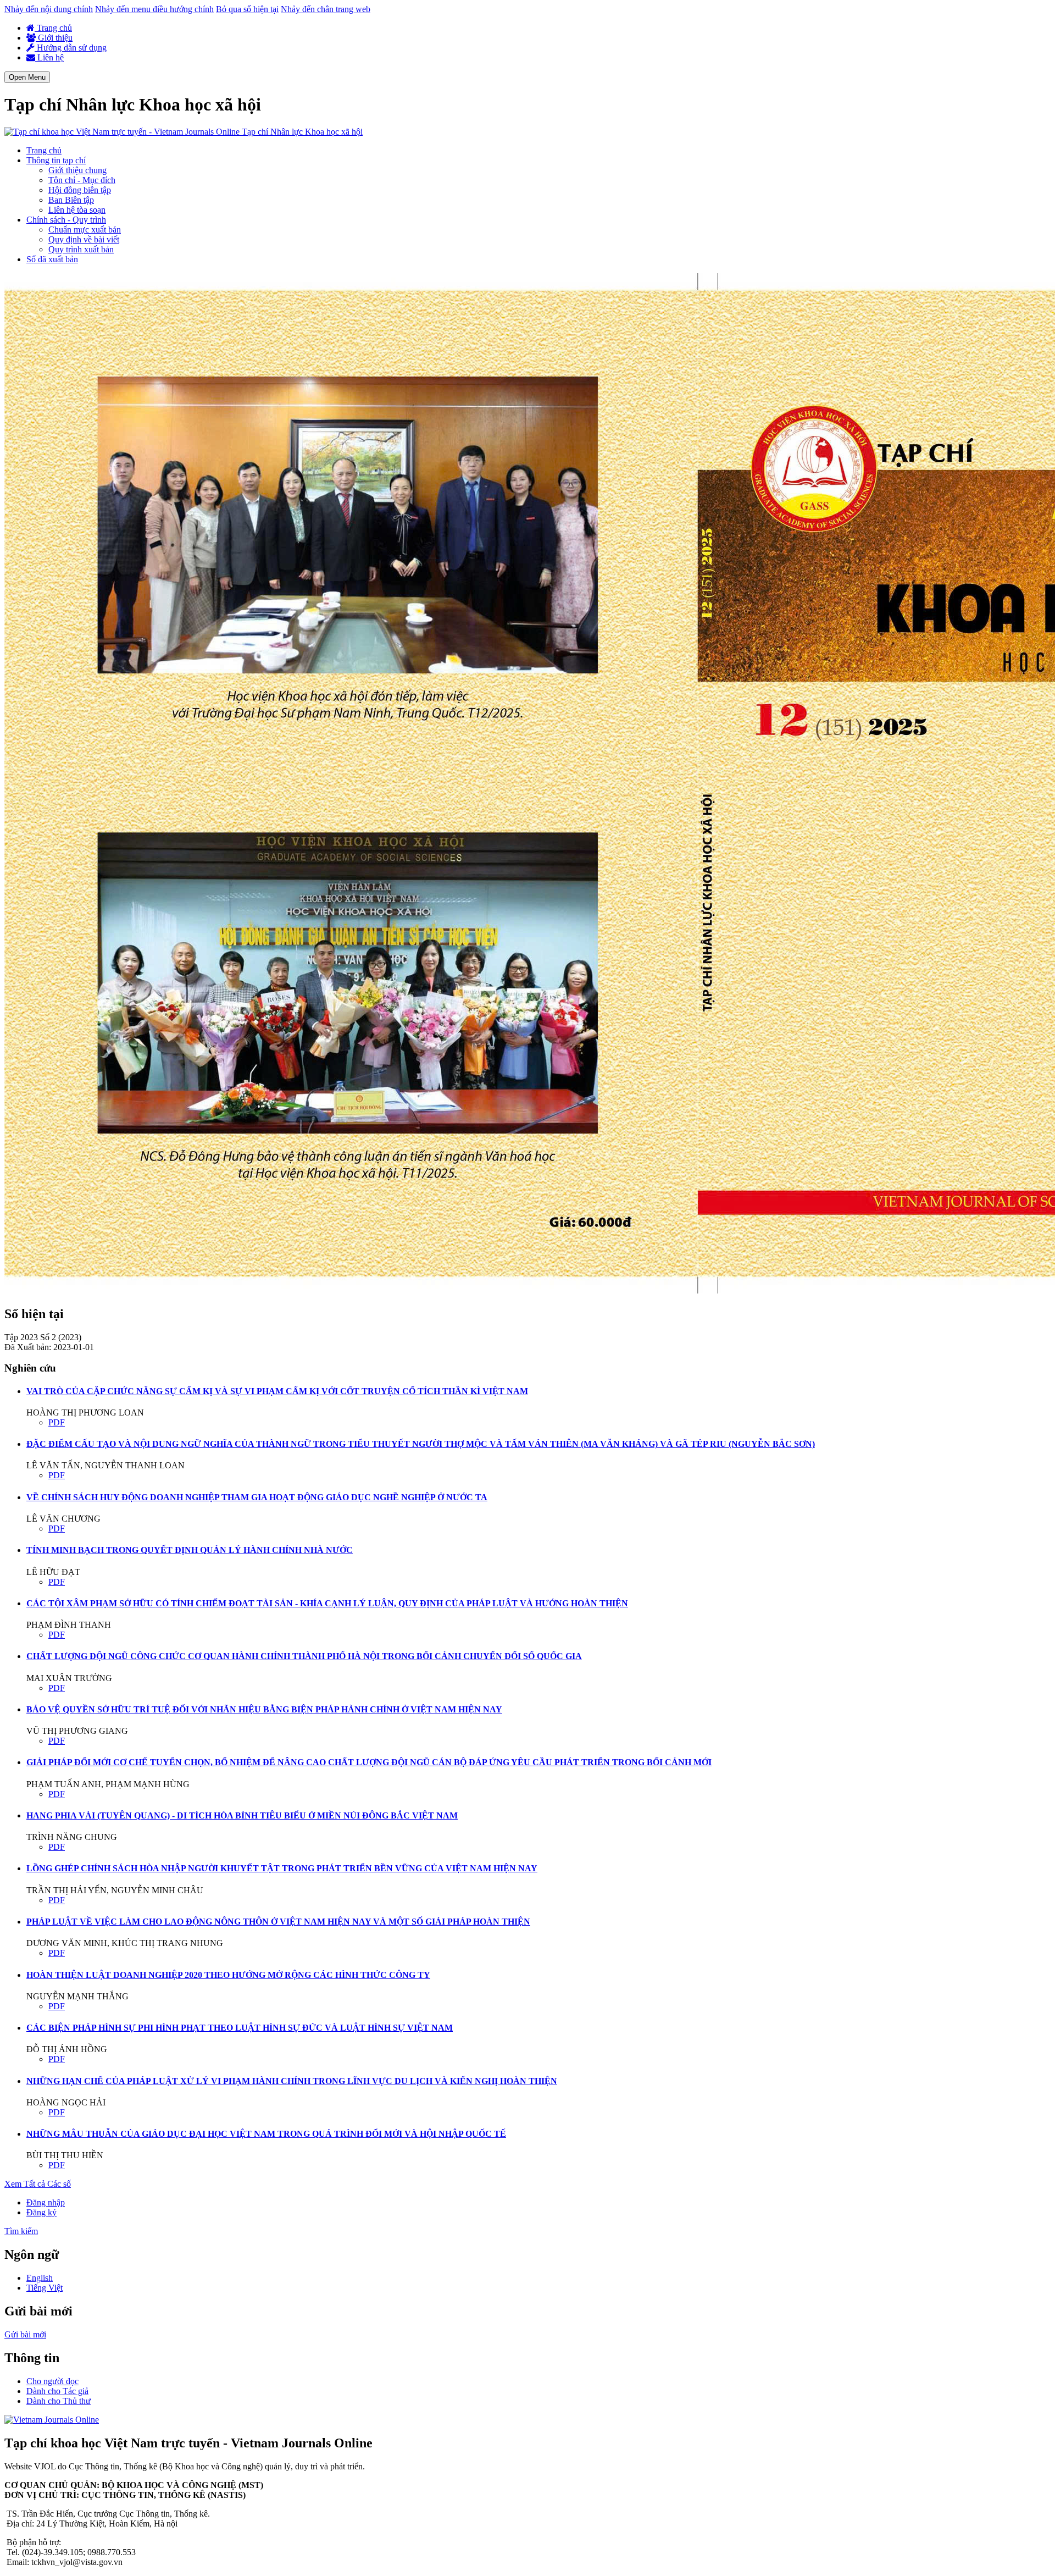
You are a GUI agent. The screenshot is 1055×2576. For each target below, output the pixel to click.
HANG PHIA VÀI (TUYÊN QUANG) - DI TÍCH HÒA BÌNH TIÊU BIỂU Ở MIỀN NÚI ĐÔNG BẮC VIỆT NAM (242, 1815)
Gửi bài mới (25, 2334)
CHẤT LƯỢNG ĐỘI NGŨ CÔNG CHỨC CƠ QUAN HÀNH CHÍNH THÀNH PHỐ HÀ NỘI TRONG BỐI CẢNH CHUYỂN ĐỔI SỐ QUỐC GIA (304, 1656)
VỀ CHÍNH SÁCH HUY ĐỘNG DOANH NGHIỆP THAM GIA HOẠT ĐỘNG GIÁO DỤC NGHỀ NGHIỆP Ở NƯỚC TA (257, 1497)
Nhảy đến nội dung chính (49, 9)
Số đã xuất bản (52, 259)
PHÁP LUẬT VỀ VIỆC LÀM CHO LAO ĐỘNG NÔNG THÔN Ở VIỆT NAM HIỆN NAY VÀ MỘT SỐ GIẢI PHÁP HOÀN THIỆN (278, 1922)
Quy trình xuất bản (81, 249)
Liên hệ (49, 57)
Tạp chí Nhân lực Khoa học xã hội (302, 132)
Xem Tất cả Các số (38, 2184)
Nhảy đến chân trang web (326, 9)
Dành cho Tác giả (57, 2391)
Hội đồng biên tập (80, 190)
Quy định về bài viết (84, 239)
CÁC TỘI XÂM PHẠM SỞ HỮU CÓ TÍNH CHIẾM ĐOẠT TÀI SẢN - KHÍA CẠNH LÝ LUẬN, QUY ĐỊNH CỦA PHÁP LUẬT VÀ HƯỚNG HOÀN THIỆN (327, 1603)
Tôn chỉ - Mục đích (82, 180)
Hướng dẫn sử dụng (71, 48)
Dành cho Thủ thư (59, 2401)
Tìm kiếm (21, 2231)
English (40, 2278)
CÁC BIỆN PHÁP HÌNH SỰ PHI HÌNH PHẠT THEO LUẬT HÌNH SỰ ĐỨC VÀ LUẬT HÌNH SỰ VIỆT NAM (240, 2028)
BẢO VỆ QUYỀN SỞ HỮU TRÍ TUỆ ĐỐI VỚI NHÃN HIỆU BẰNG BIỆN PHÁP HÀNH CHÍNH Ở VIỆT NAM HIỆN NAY (264, 1709)
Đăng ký (41, 2212)
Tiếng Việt (45, 2288)
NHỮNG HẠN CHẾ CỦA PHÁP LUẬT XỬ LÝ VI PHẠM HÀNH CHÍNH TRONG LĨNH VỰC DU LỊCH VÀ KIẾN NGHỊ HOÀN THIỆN (292, 2081)
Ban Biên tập (71, 200)
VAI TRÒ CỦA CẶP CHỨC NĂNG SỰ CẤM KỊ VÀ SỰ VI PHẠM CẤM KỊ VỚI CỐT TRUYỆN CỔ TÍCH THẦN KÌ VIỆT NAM (277, 1391)
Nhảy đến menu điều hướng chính (154, 9)
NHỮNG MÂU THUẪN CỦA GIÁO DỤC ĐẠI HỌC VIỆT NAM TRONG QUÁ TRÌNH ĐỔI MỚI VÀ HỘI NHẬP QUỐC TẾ (266, 2134)
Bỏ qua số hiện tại (247, 9)
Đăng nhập (46, 2202)
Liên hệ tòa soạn (77, 210)
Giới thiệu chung (77, 170)
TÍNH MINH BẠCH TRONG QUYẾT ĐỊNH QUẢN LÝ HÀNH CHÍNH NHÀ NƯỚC (190, 1550)
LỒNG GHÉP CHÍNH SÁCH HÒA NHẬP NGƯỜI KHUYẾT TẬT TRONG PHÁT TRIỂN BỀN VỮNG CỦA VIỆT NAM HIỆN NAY (282, 1868)
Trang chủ (53, 28)
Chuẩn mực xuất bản (85, 230)
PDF (57, 1422)
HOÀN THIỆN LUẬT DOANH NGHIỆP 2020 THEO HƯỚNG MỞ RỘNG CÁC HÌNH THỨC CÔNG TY (228, 1975)
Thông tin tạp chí (56, 160)
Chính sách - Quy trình (66, 220)
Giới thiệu (54, 38)
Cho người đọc (52, 2381)
